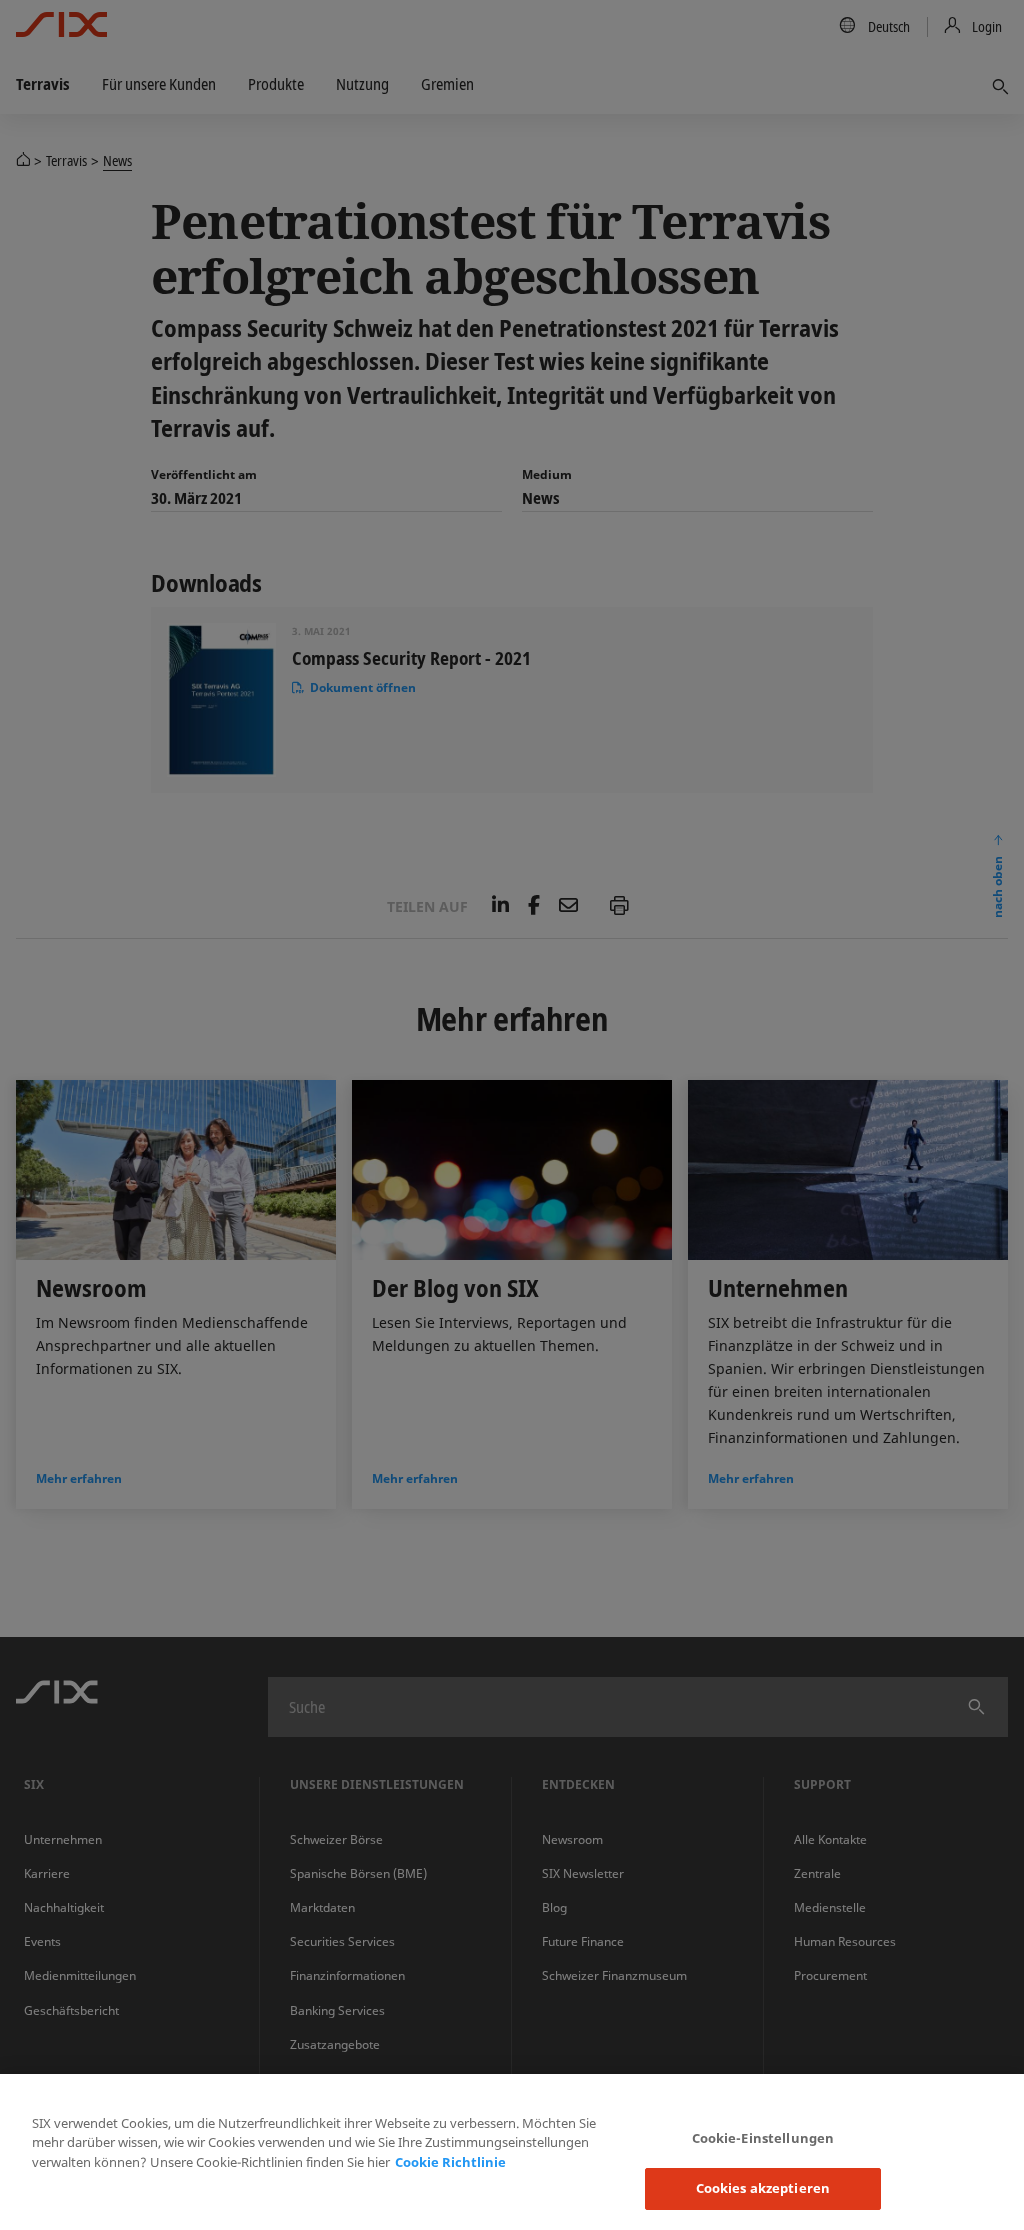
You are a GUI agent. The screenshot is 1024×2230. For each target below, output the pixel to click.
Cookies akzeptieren (763, 2188)
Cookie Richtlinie (450, 2162)
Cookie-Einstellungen (763, 2138)
